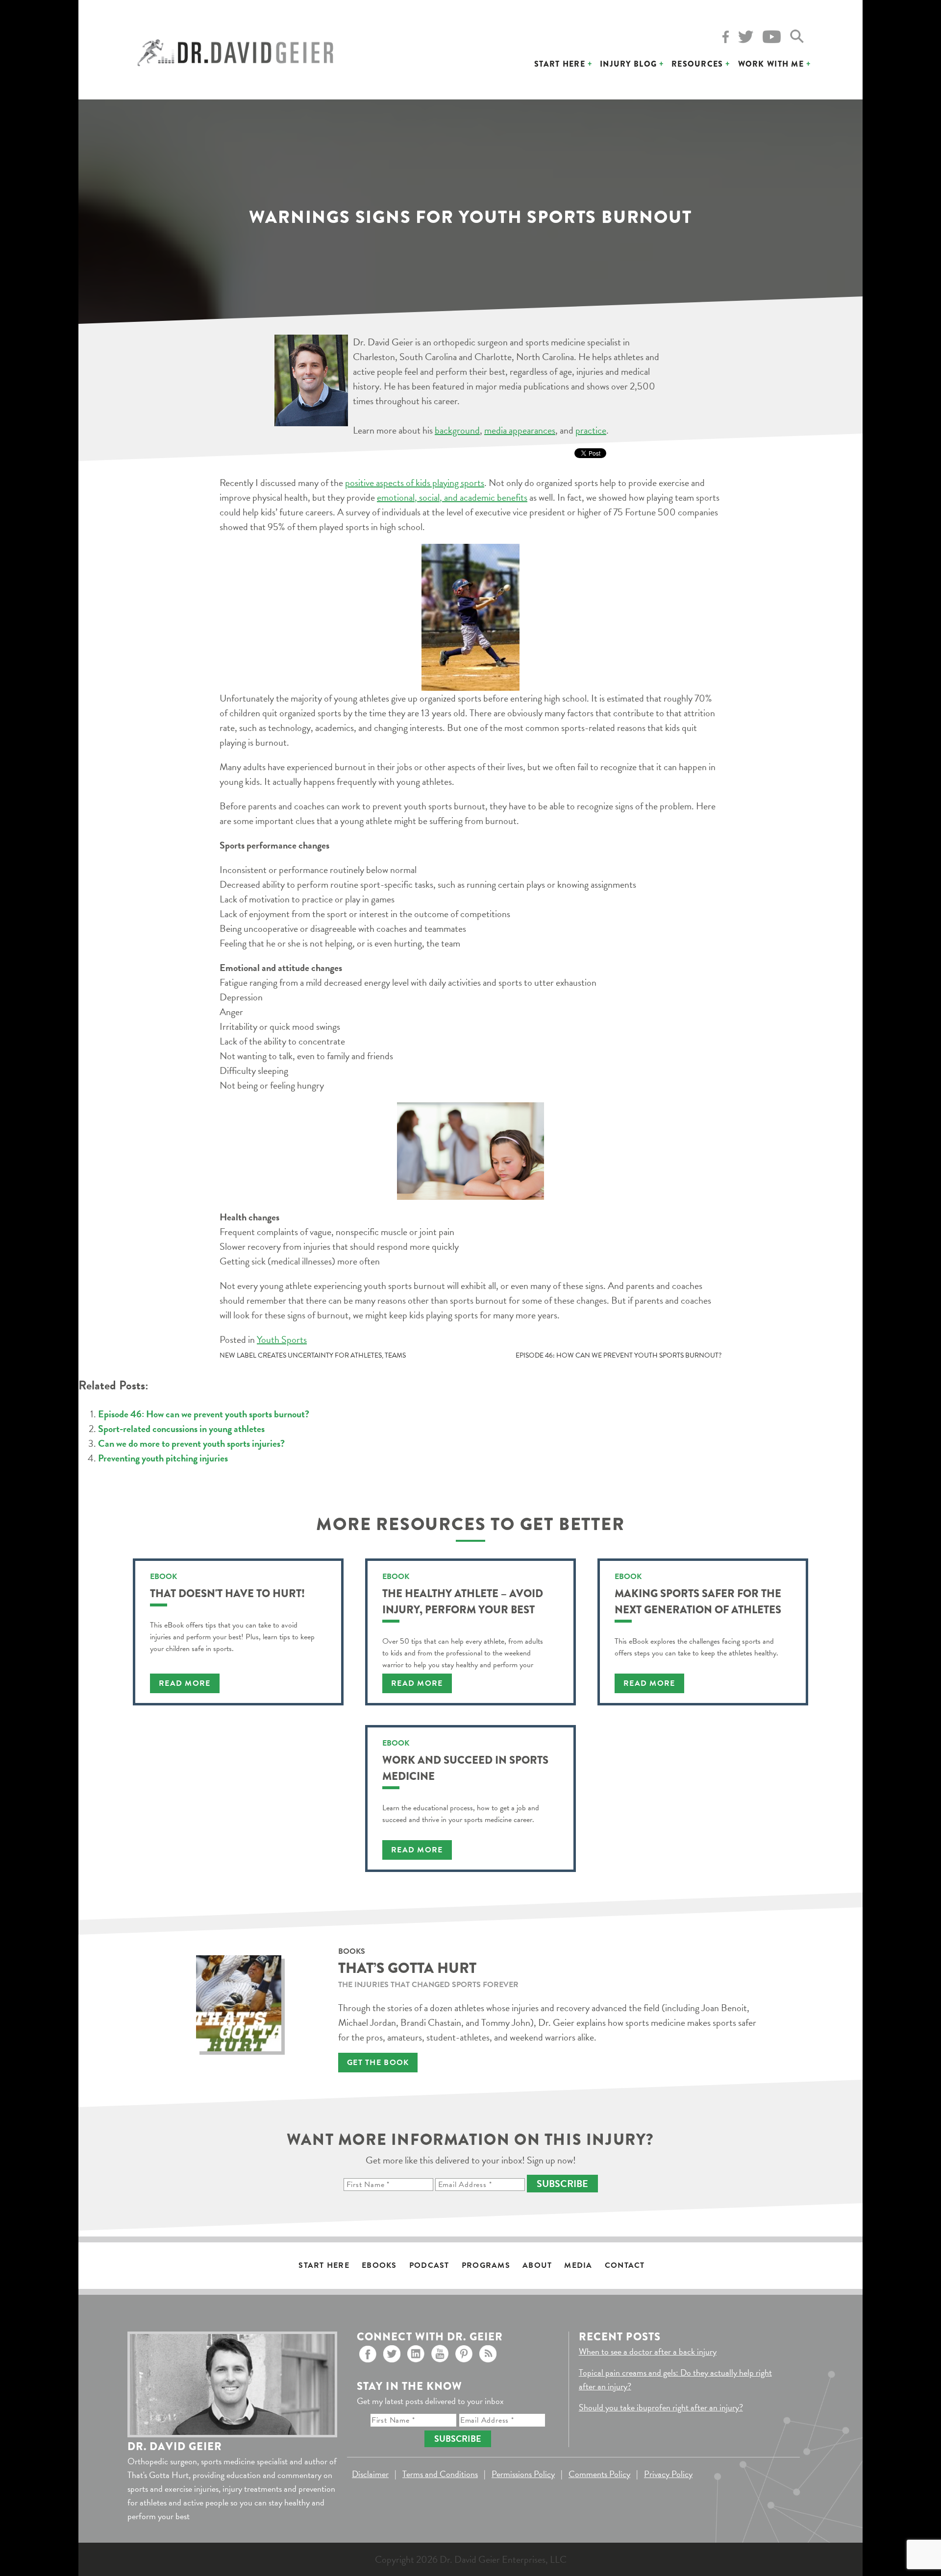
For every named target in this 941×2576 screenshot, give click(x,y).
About (537, 2265)
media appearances (520, 430)
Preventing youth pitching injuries (163, 1458)
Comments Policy (599, 2474)
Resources (697, 64)
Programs (486, 2265)
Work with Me (771, 64)
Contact (625, 2265)
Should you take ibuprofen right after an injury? (661, 2407)
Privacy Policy (668, 2474)
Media (578, 2265)
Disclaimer (370, 2474)
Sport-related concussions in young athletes (181, 1429)
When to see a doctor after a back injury (648, 2351)
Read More (185, 1683)
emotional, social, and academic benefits (452, 497)
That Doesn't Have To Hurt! (227, 1593)
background (457, 430)
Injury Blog (628, 64)
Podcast (429, 2265)
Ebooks (379, 2265)
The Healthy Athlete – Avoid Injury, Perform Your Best (463, 1602)
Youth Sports (282, 1339)
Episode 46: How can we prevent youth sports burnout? (619, 1355)
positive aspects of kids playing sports (415, 483)
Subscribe (562, 2184)
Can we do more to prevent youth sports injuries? (191, 1443)
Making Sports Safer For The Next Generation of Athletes (698, 1602)
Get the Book (378, 2063)
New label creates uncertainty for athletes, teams (313, 1355)
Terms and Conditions (440, 2474)
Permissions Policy (523, 2474)
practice (591, 430)
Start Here (560, 64)
